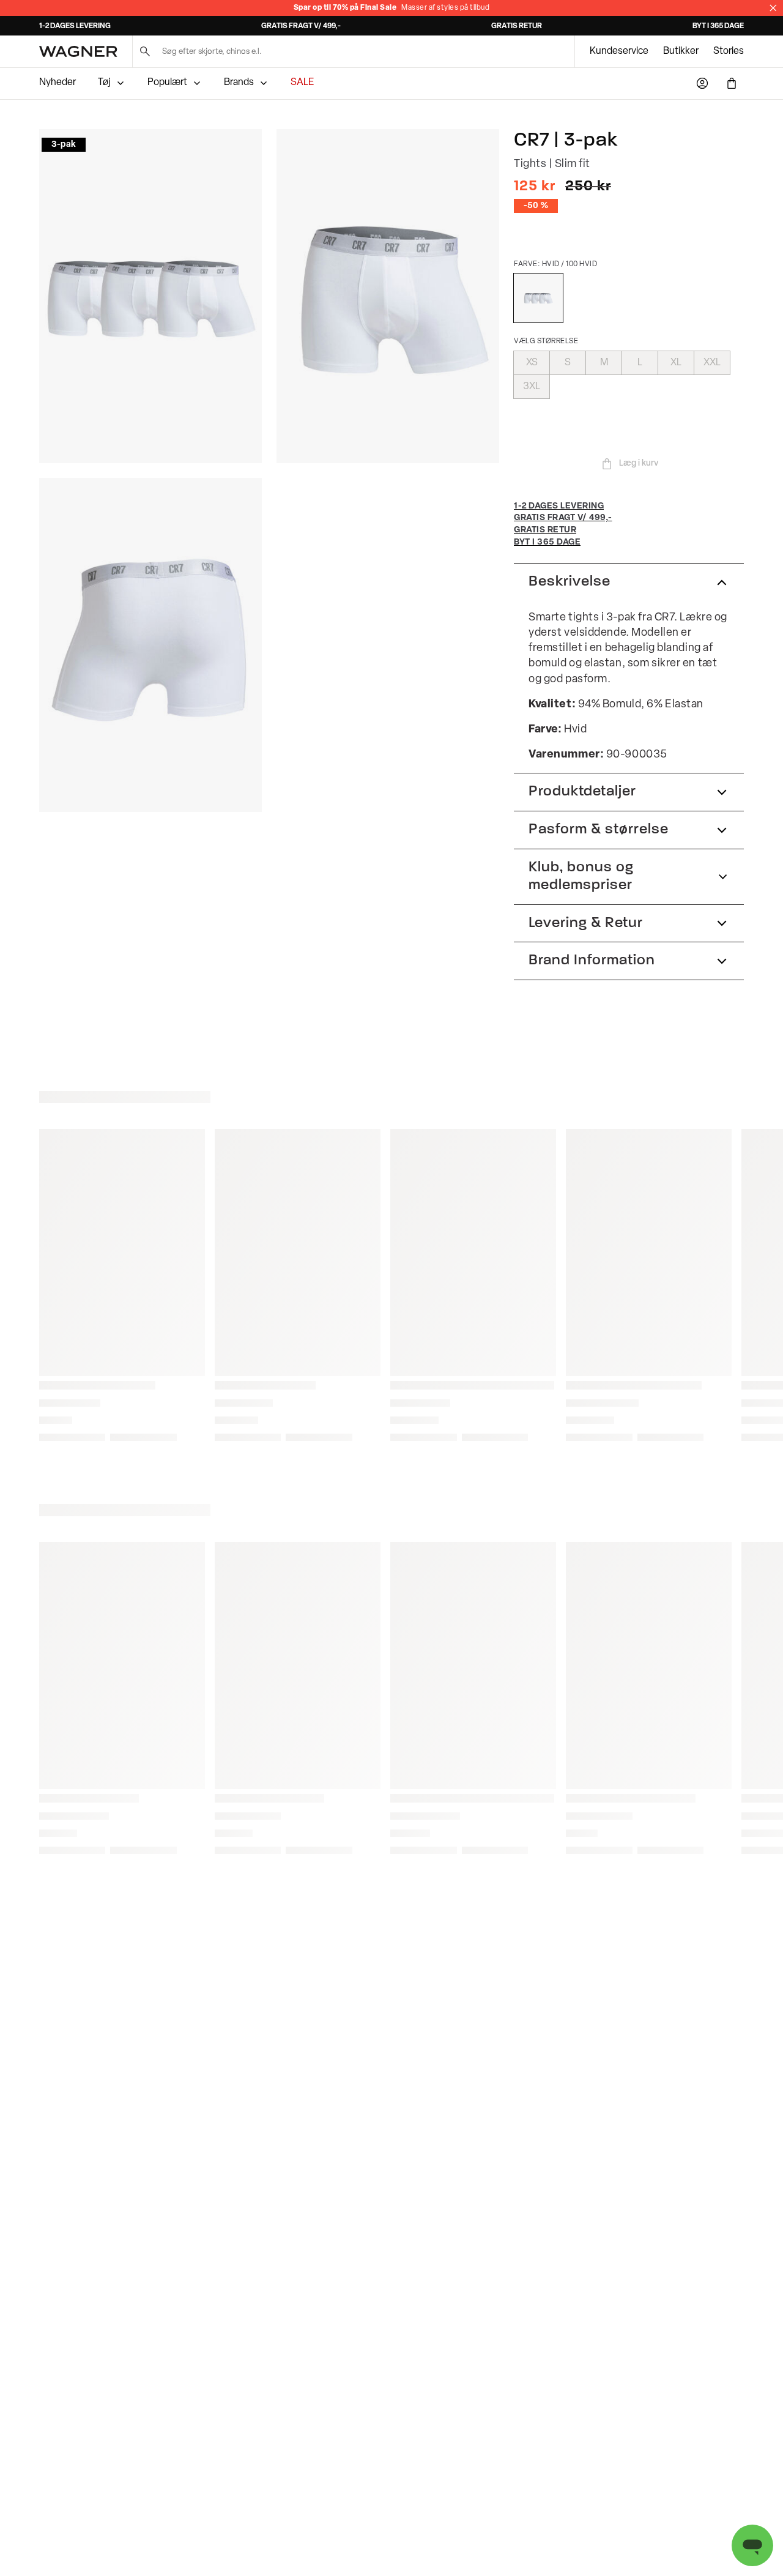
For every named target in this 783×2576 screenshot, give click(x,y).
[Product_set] (150, 296)
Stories (729, 51)
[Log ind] (702, 83)
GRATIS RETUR (517, 26)
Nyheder (58, 83)
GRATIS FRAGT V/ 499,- (301, 26)
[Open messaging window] (752, 2545)
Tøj (104, 83)
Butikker (681, 51)
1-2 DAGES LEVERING (75, 26)
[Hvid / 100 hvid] (538, 298)
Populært (167, 83)
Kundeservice (619, 51)
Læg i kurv (639, 463)
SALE (302, 83)
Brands (239, 83)
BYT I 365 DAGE (718, 26)
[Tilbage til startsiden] (78, 51)
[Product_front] (388, 296)
